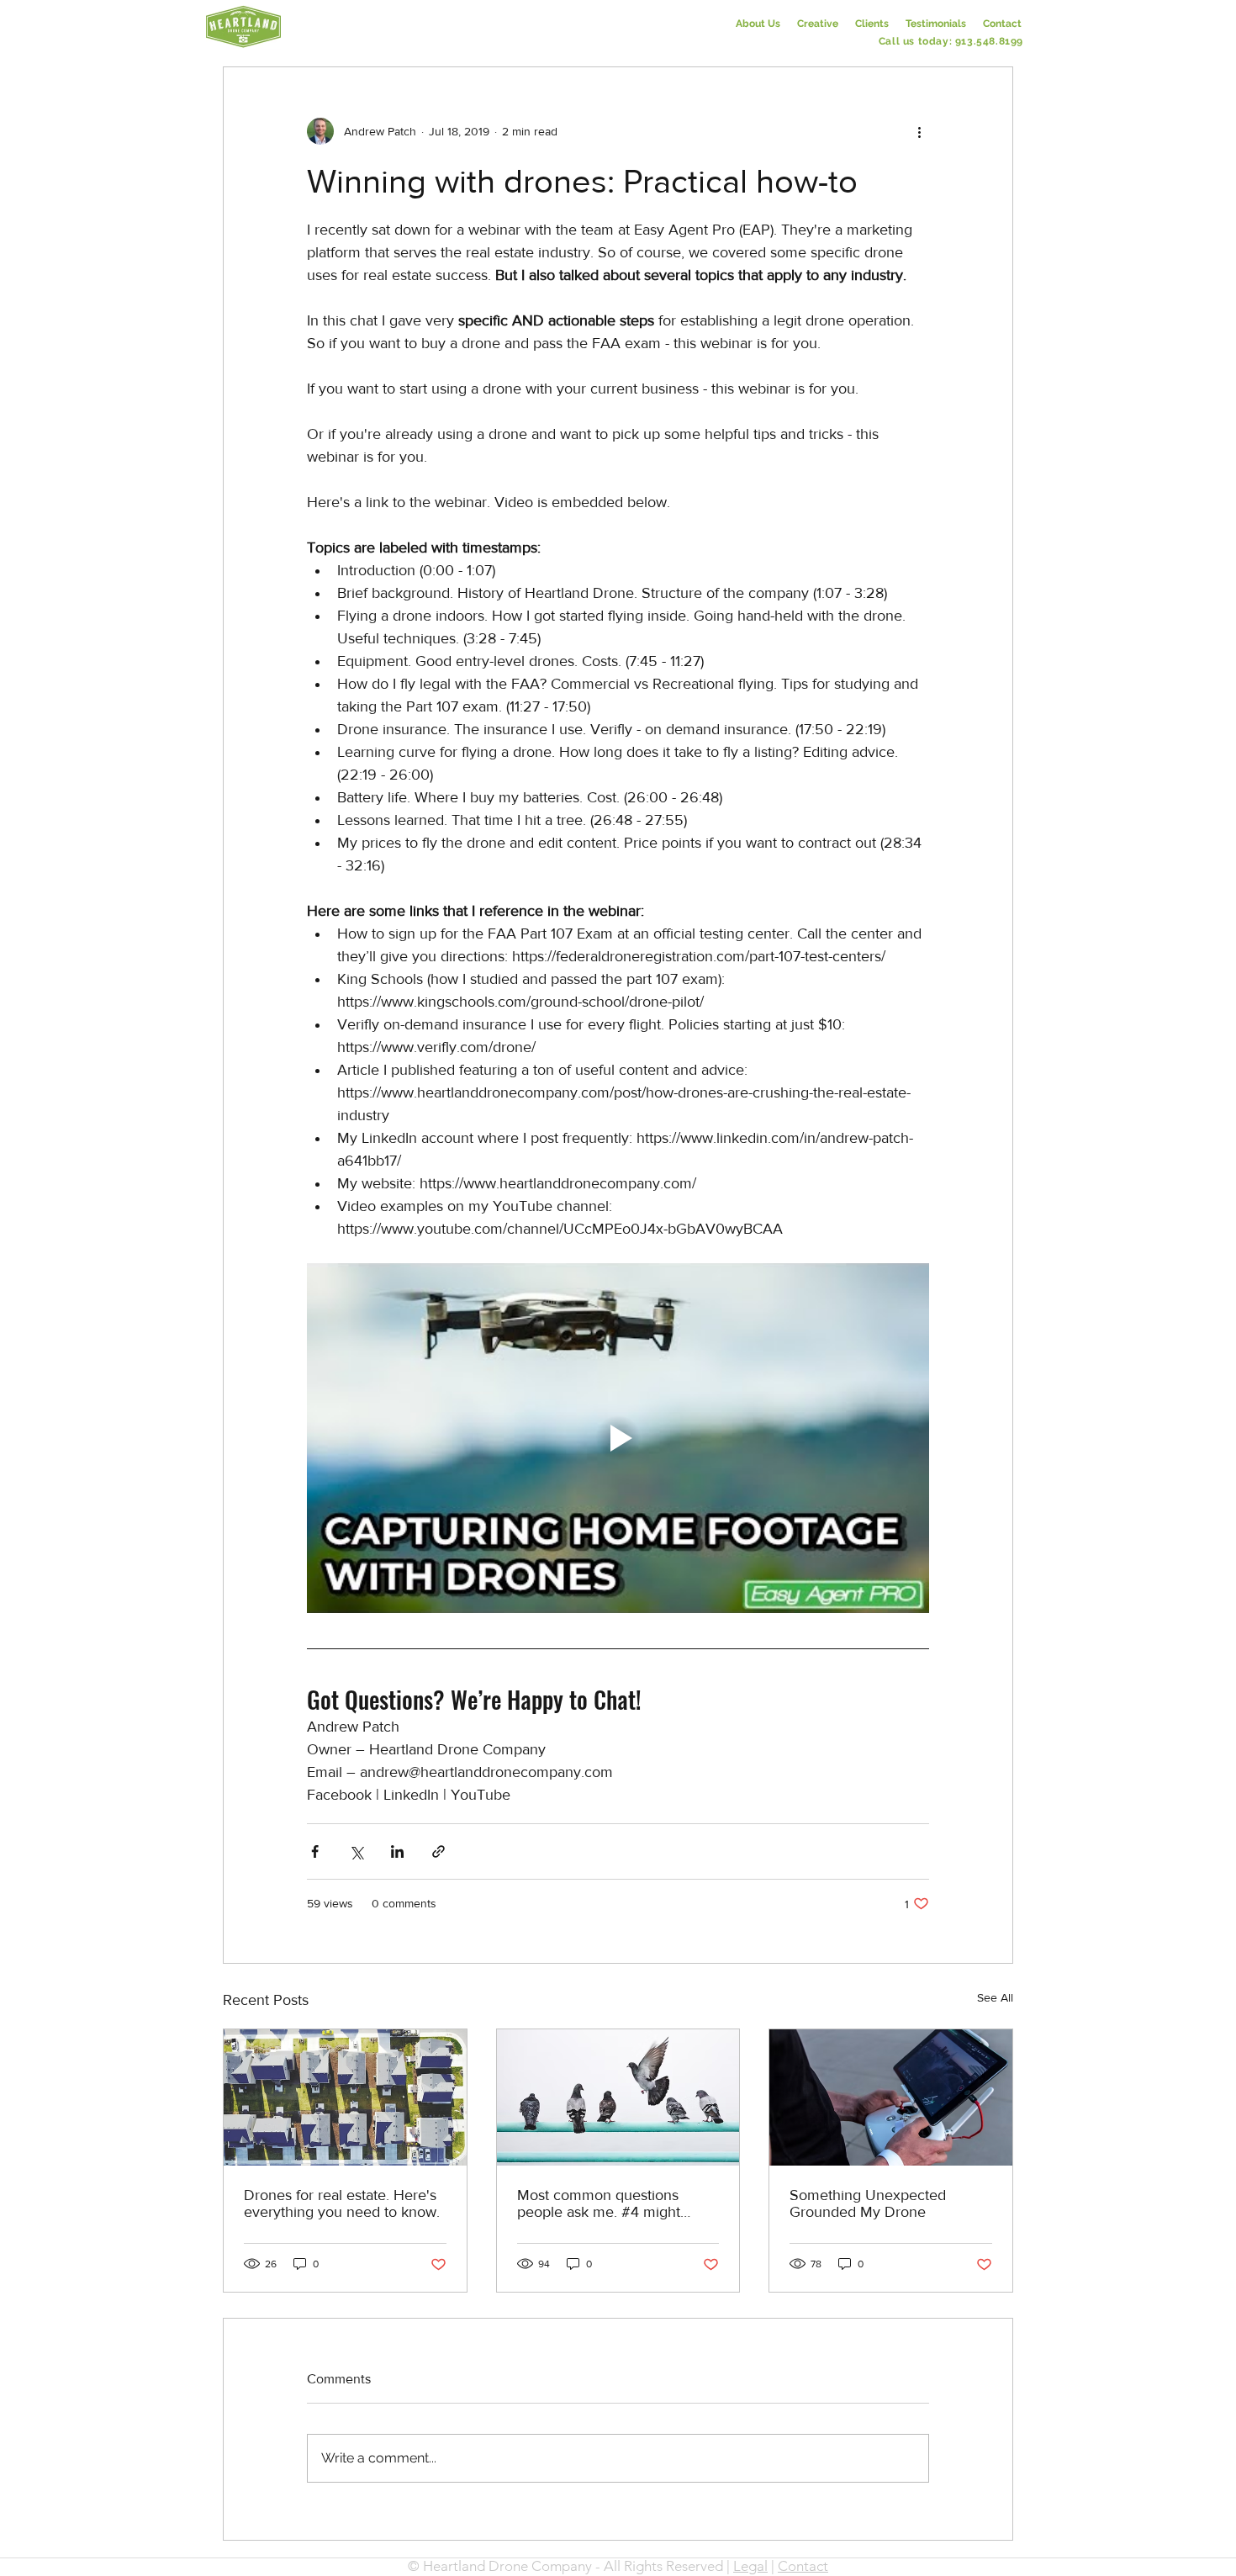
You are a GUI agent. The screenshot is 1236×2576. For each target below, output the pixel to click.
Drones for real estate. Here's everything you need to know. (342, 2203)
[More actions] (919, 131)
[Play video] (618, 1438)
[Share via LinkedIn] (397, 1851)
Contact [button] (803, 2566)
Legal (750, 2566)
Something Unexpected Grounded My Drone (868, 2203)
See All (995, 1997)
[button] (1002, 24)
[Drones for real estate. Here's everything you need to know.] (345, 2097)
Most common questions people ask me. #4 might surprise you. (599, 2203)
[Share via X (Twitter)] (356, 1851)
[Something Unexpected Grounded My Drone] (891, 2097)
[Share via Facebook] (315, 1851)
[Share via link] (438, 1851)
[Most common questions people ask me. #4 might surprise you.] (618, 2097)
